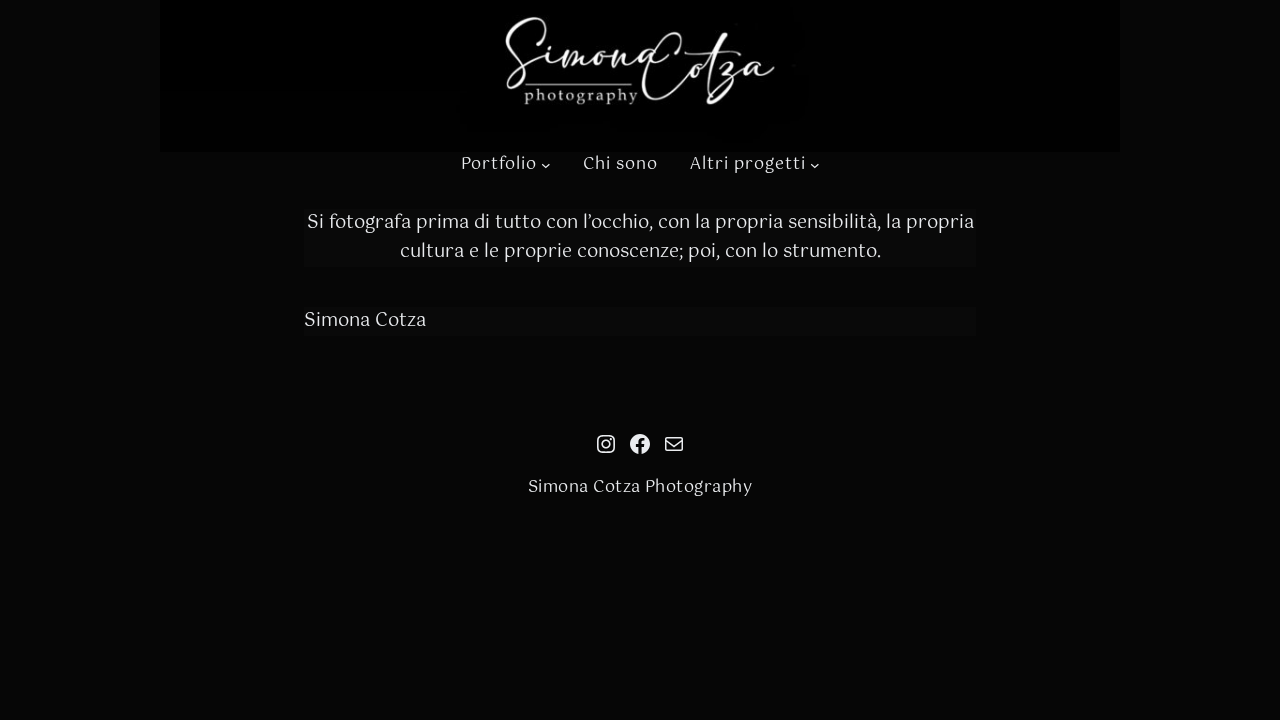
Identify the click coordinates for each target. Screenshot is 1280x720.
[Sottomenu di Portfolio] (546, 165)
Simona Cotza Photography (640, 487)
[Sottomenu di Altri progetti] (815, 165)
